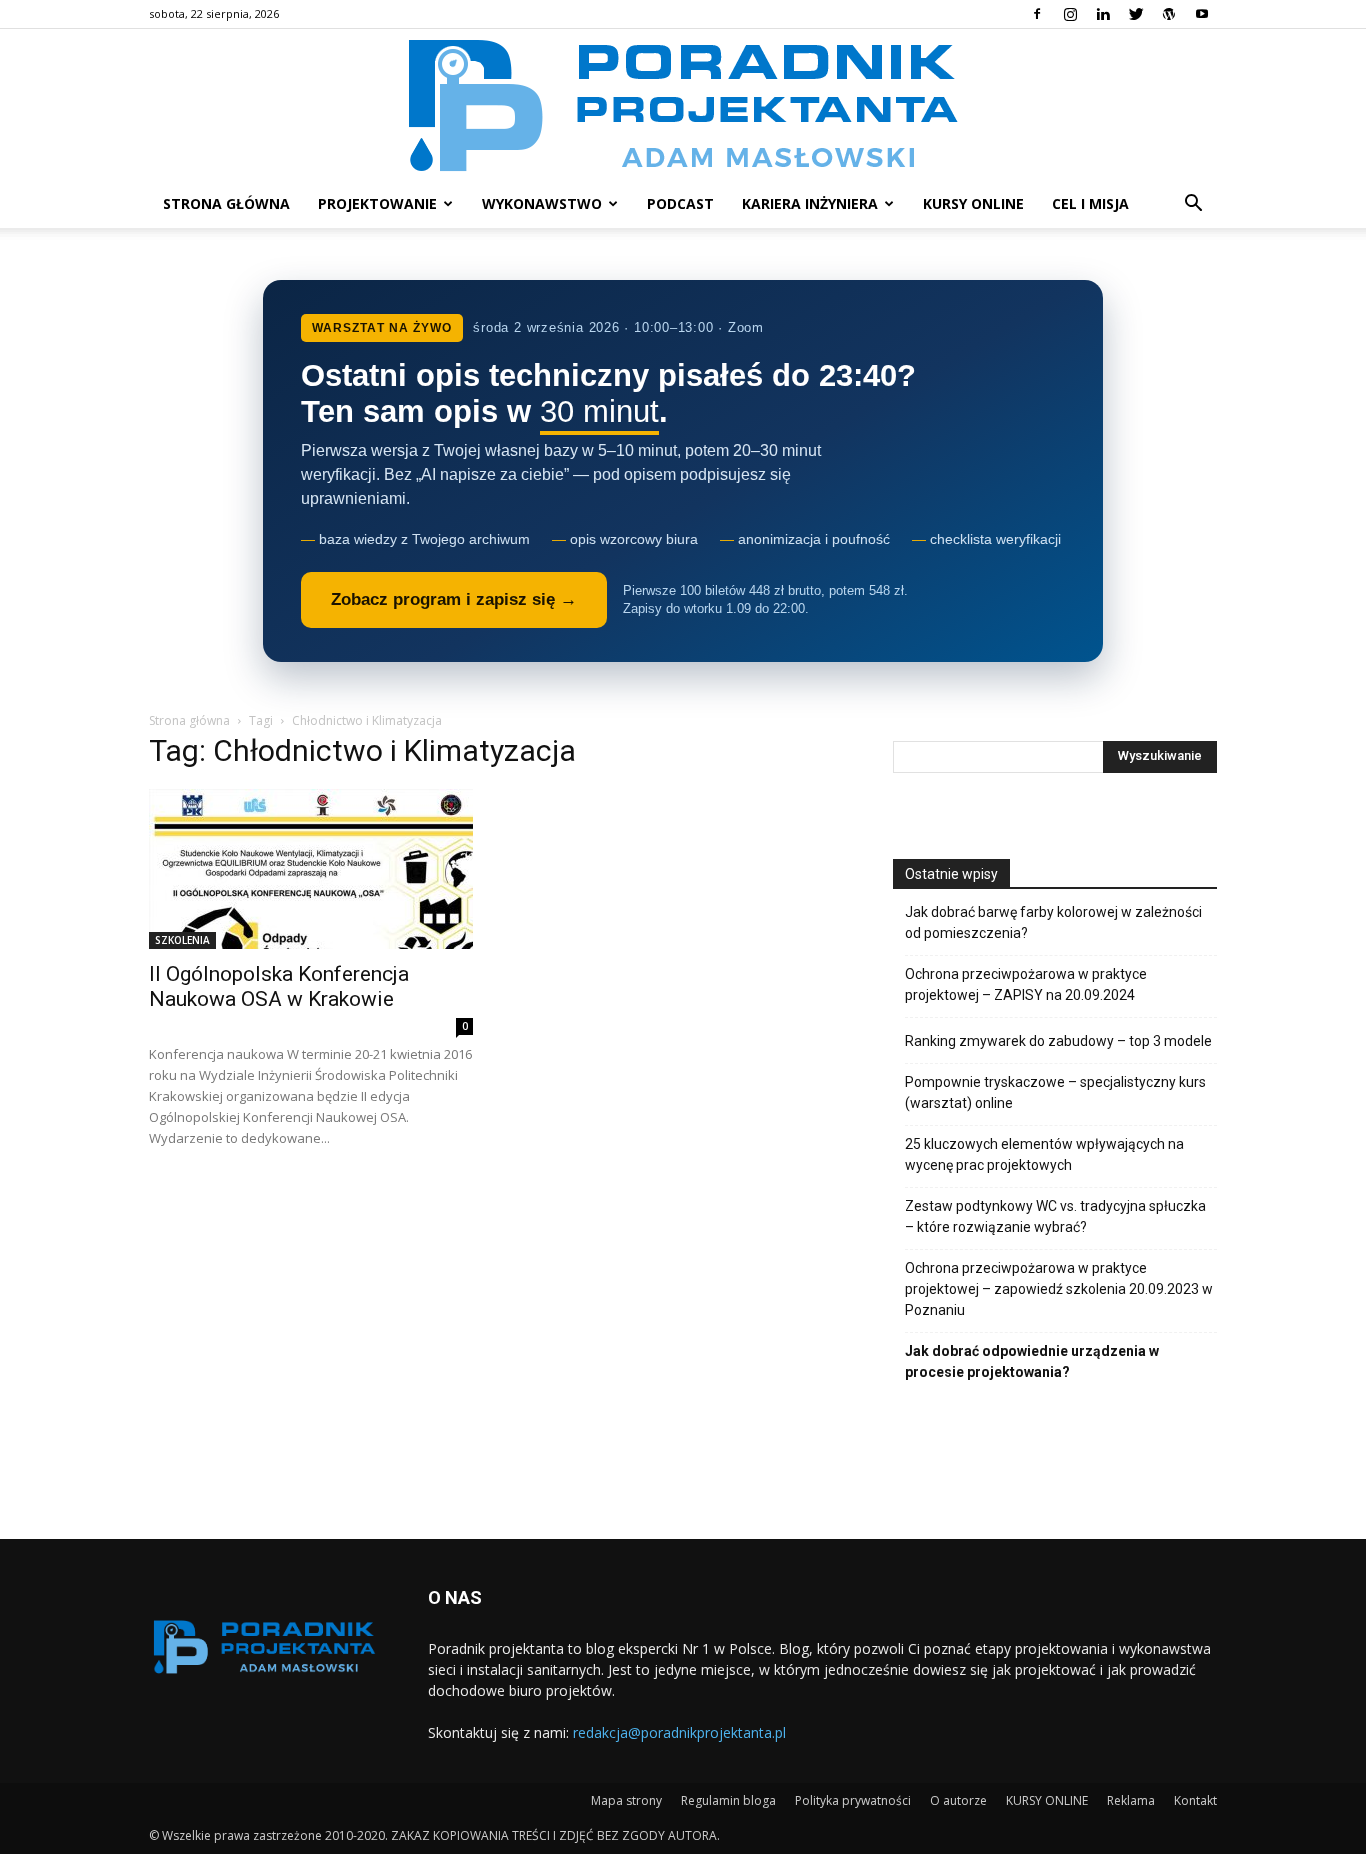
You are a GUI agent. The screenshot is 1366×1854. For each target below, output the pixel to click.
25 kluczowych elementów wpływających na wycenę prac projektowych (1044, 1154)
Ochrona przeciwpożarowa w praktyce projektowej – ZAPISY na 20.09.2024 (1026, 984)
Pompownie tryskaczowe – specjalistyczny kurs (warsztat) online (1055, 1092)
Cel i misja (1090, 203)
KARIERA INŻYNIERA (810, 203)
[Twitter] (1136, 14)
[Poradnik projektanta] (683, 104)
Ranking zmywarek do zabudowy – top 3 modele (1058, 1041)
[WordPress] (1169, 14)
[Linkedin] (1103, 14)
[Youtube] (1202, 14)
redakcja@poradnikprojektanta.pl (679, 1732)
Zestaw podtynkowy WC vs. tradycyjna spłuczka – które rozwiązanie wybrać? (1055, 1216)
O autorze (958, 1800)
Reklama (1131, 1800)
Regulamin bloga (728, 1800)
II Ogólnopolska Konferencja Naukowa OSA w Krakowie (279, 986)
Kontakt (1195, 1800)
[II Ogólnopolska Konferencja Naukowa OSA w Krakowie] (311, 869)
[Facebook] (1037, 14)
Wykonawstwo (542, 203)
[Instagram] (1070, 14)
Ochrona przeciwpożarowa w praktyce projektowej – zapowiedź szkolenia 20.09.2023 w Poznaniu (1059, 1289)
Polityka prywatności (853, 1800)
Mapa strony (626, 1800)
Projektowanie (377, 203)
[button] (1193, 205)
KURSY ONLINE (973, 203)
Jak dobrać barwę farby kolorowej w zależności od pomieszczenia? (1053, 922)
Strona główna (226, 203)
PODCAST (680, 203)
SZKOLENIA (182, 940)
